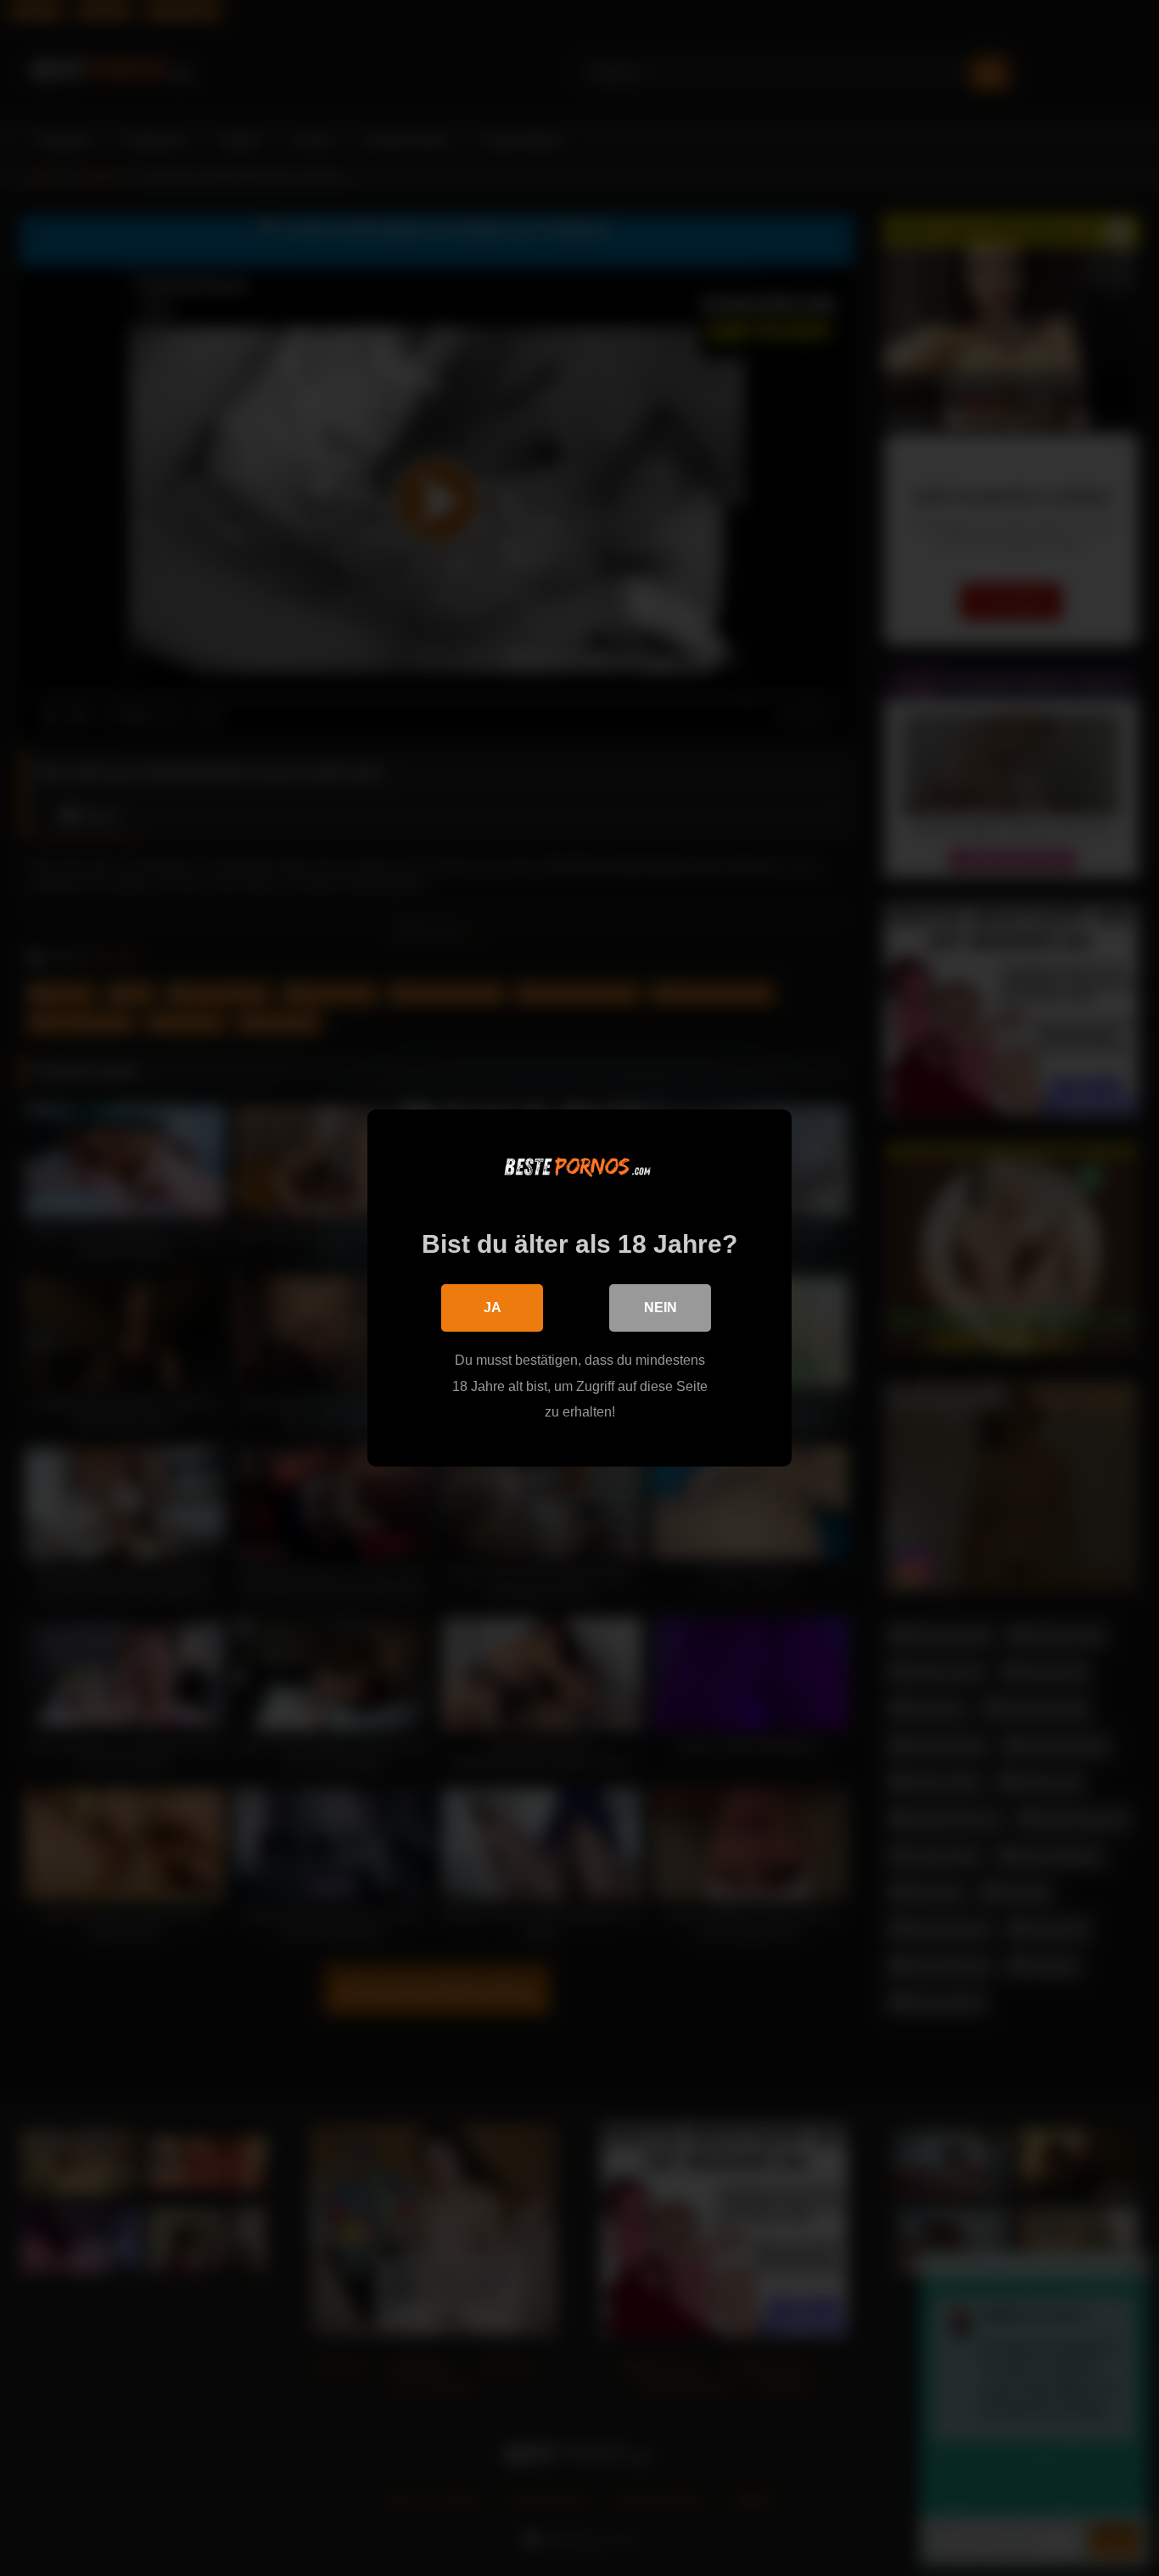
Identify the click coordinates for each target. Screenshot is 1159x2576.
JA (493, 1308)
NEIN (661, 1308)
